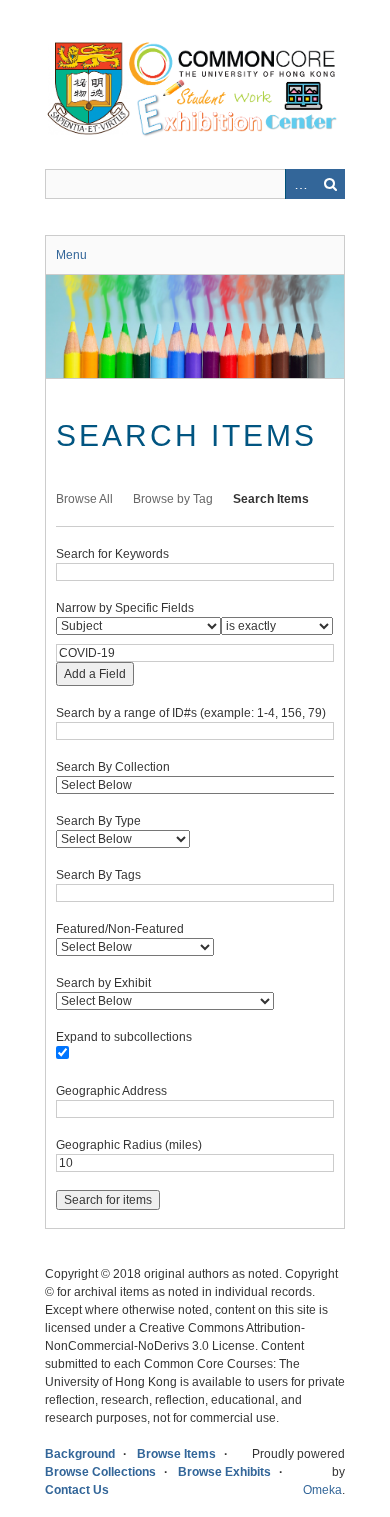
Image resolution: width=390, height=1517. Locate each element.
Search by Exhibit (103, 983)
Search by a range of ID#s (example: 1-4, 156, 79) (191, 713)
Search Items (271, 499)
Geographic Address (111, 1091)
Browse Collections (100, 1472)
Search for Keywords (112, 554)
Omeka (322, 1490)
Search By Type (98, 821)
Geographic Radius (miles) (129, 1145)
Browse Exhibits (224, 1472)
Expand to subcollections (124, 1037)
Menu (71, 255)
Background (80, 1454)
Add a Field (95, 674)
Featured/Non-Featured (120, 929)
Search (330, 184)
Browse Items (176, 1454)
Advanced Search (300, 184)
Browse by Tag (173, 499)
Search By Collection (113, 767)
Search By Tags (98, 875)
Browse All (84, 499)
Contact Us (77, 1490)
